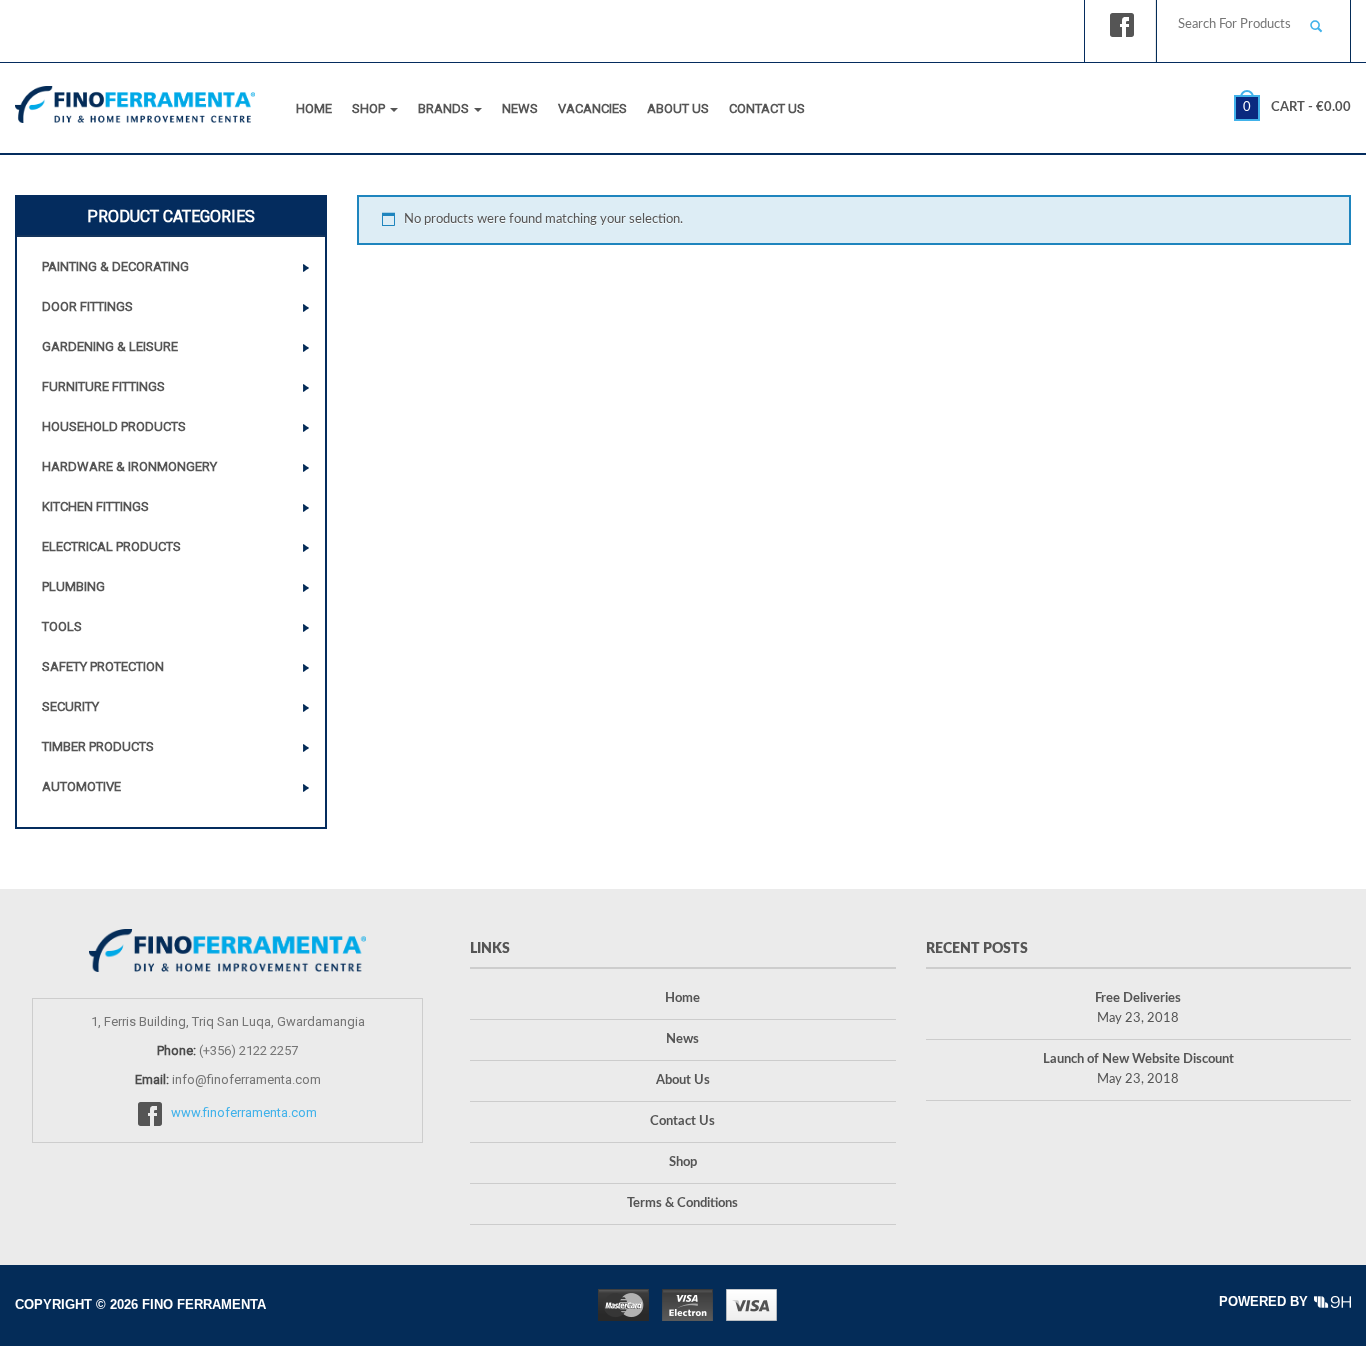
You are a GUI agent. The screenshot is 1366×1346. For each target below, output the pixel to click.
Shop (370, 108)
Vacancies (592, 108)
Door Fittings (87, 306)
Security (70, 706)
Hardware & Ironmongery (129, 466)
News (520, 108)
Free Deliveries (1138, 998)
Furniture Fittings (103, 386)
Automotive (81, 786)
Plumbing (73, 586)
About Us (678, 108)
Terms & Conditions (682, 1203)
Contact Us (767, 108)
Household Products (114, 426)
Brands (445, 108)
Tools (62, 626)
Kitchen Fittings (95, 506)
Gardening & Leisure (110, 346)
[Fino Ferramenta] (135, 100)
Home (314, 108)
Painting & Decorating (115, 266)
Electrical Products (111, 546)
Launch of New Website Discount (1138, 1059)
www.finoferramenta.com (244, 1112)
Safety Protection (103, 666)
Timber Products (98, 746)
